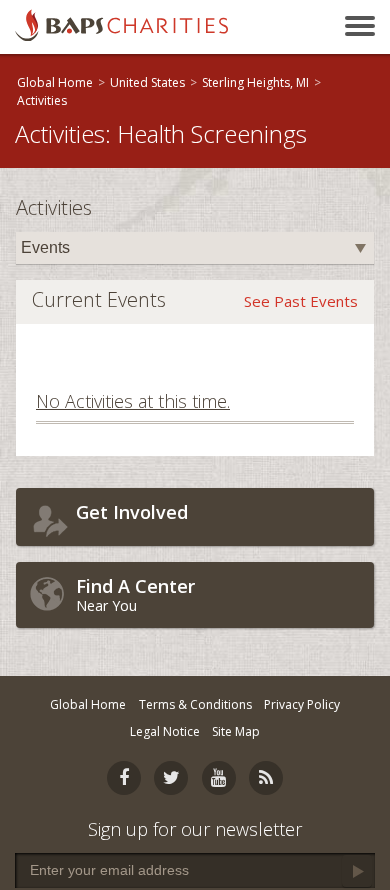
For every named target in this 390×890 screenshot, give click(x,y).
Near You (135, 594)
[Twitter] (171, 778)
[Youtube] (219, 778)
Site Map (236, 731)
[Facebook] (124, 778)
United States (147, 82)
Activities (42, 100)
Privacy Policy (302, 704)
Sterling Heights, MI (255, 82)
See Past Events (301, 301)
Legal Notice (165, 731)
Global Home (55, 82)
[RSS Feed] (266, 778)
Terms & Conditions (195, 704)
